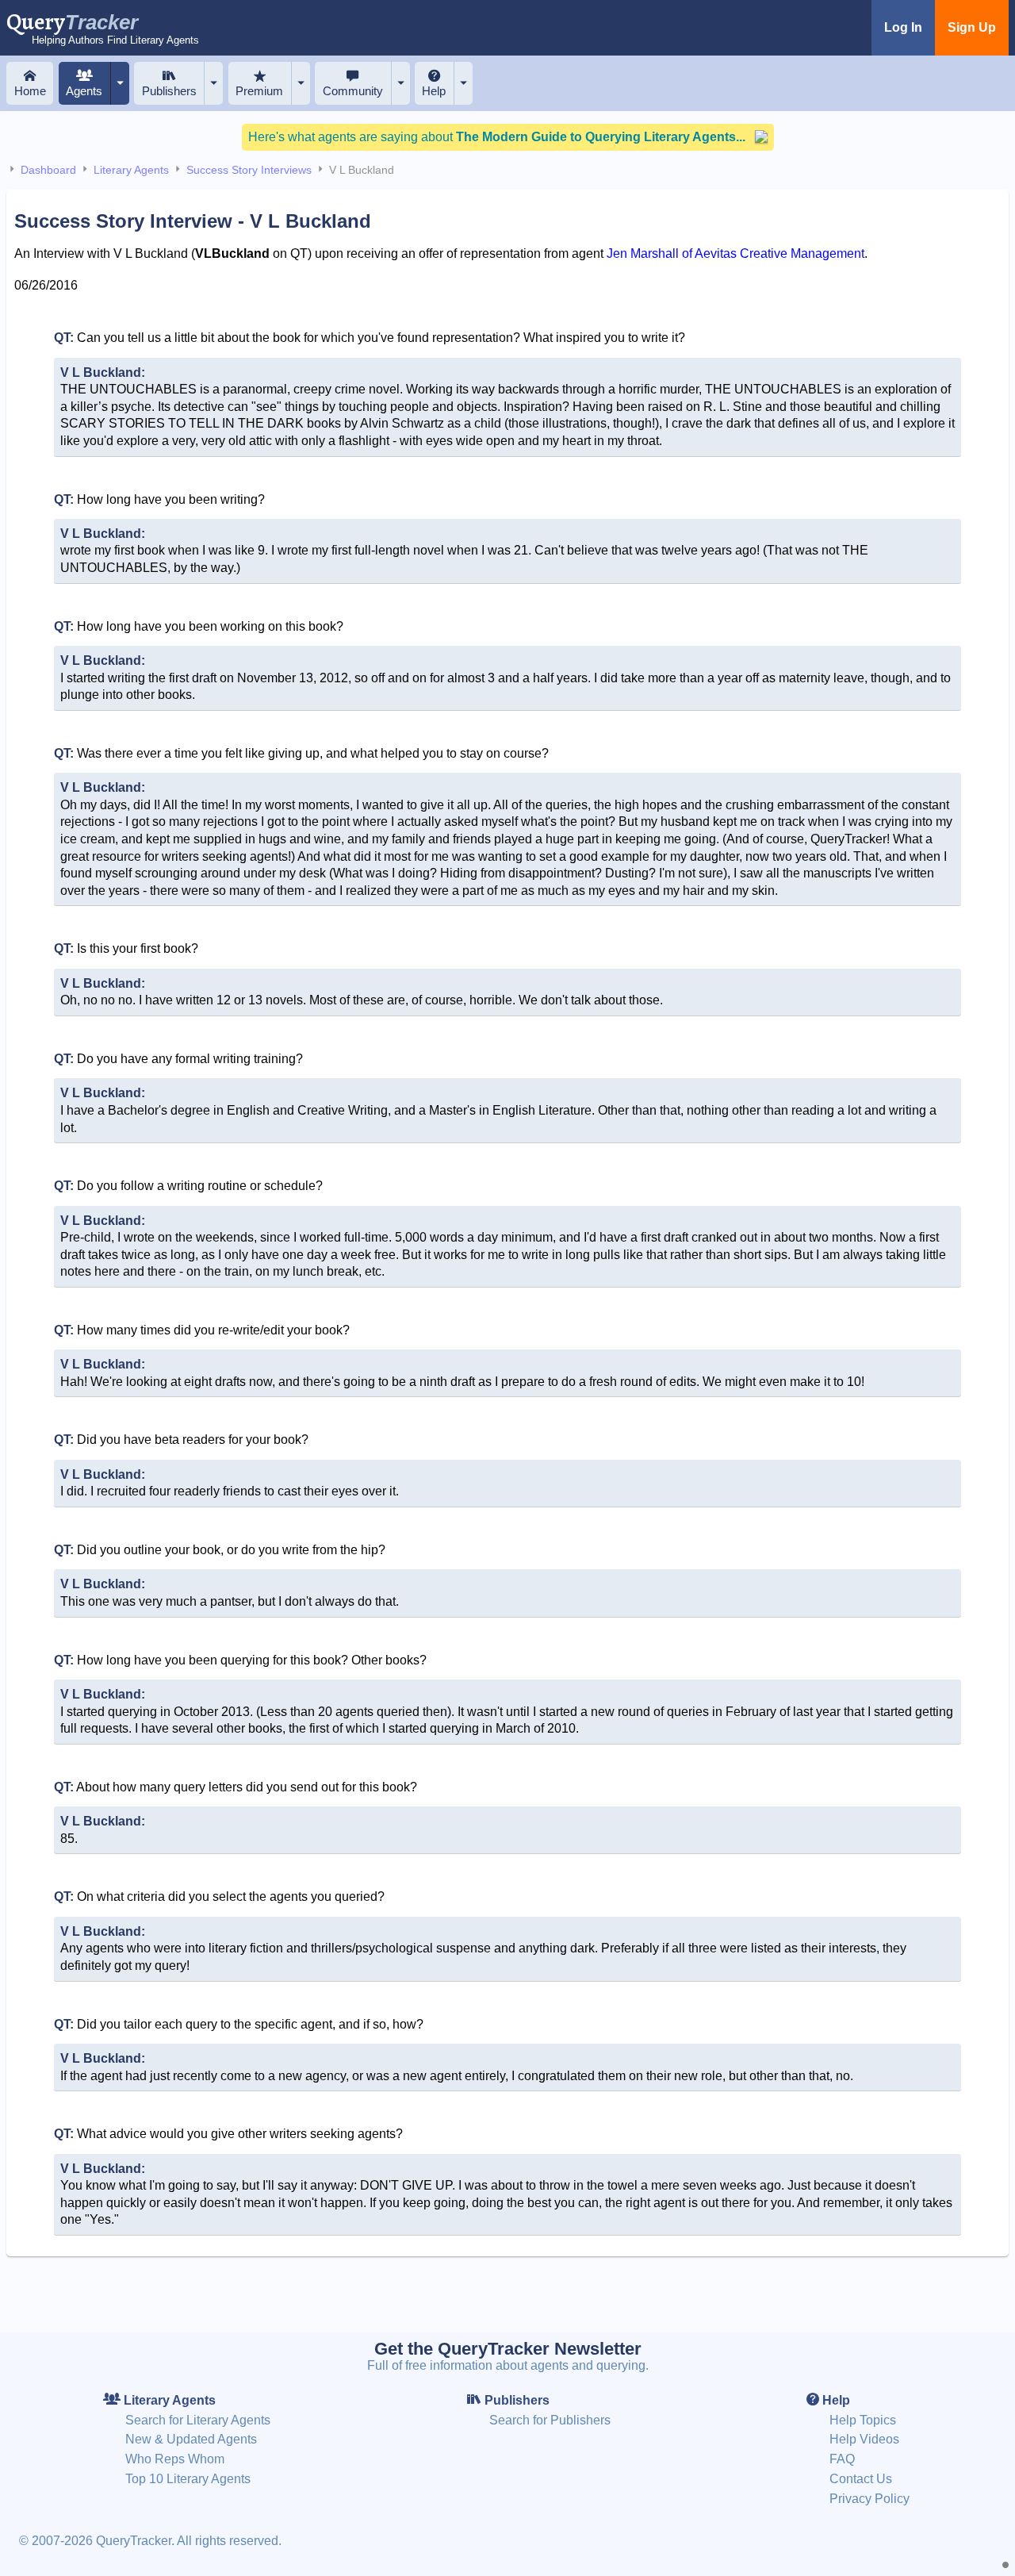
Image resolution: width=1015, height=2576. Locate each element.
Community (353, 91)
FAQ (842, 2459)
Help (434, 91)
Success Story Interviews (249, 170)
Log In (903, 27)
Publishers (169, 91)
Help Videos (864, 2439)
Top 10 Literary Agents (188, 2479)
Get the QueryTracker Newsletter (508, 2349)
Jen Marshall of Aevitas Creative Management (735, 253)
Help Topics (863, 2420)
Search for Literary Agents (198, 2420)
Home (30, 91)
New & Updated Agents (191, 2439)
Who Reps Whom (175, 2459)
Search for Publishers (550, 2420)
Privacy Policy (869, 2499)
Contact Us (861, 2479)
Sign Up (972, 27)
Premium (259, 91)
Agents (84, 91)
